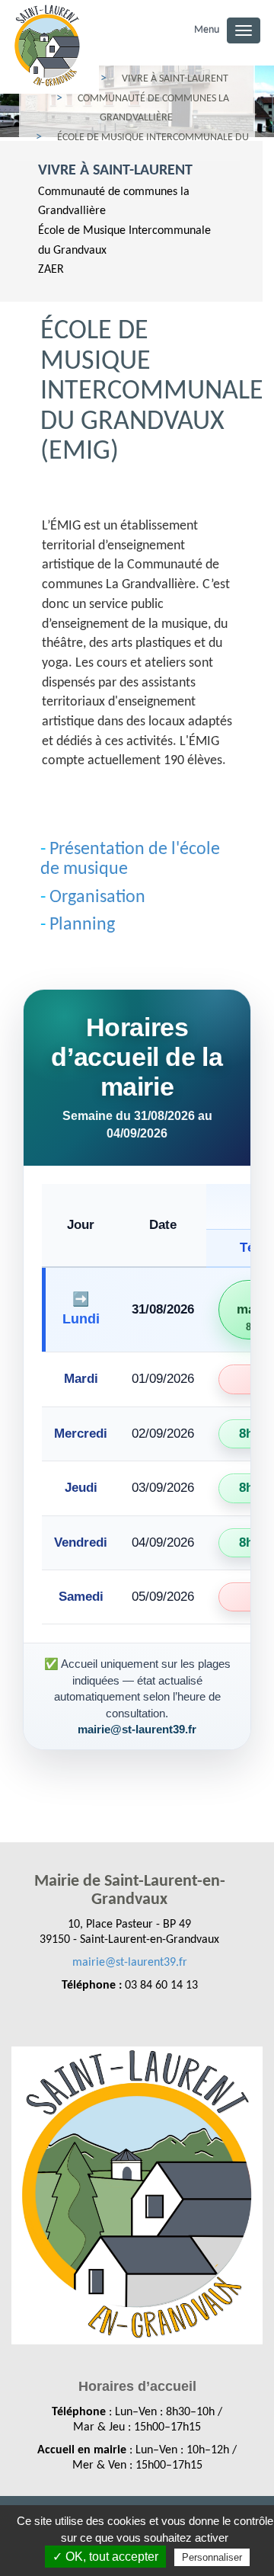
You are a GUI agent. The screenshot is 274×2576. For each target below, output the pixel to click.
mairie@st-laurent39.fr (130, 1963)
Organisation (97, 898)
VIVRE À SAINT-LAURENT (115, 171)
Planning (82, 925)
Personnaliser (212, 2557)
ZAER (51, 270)
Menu (207, 30)
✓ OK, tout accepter (105, 2557)
